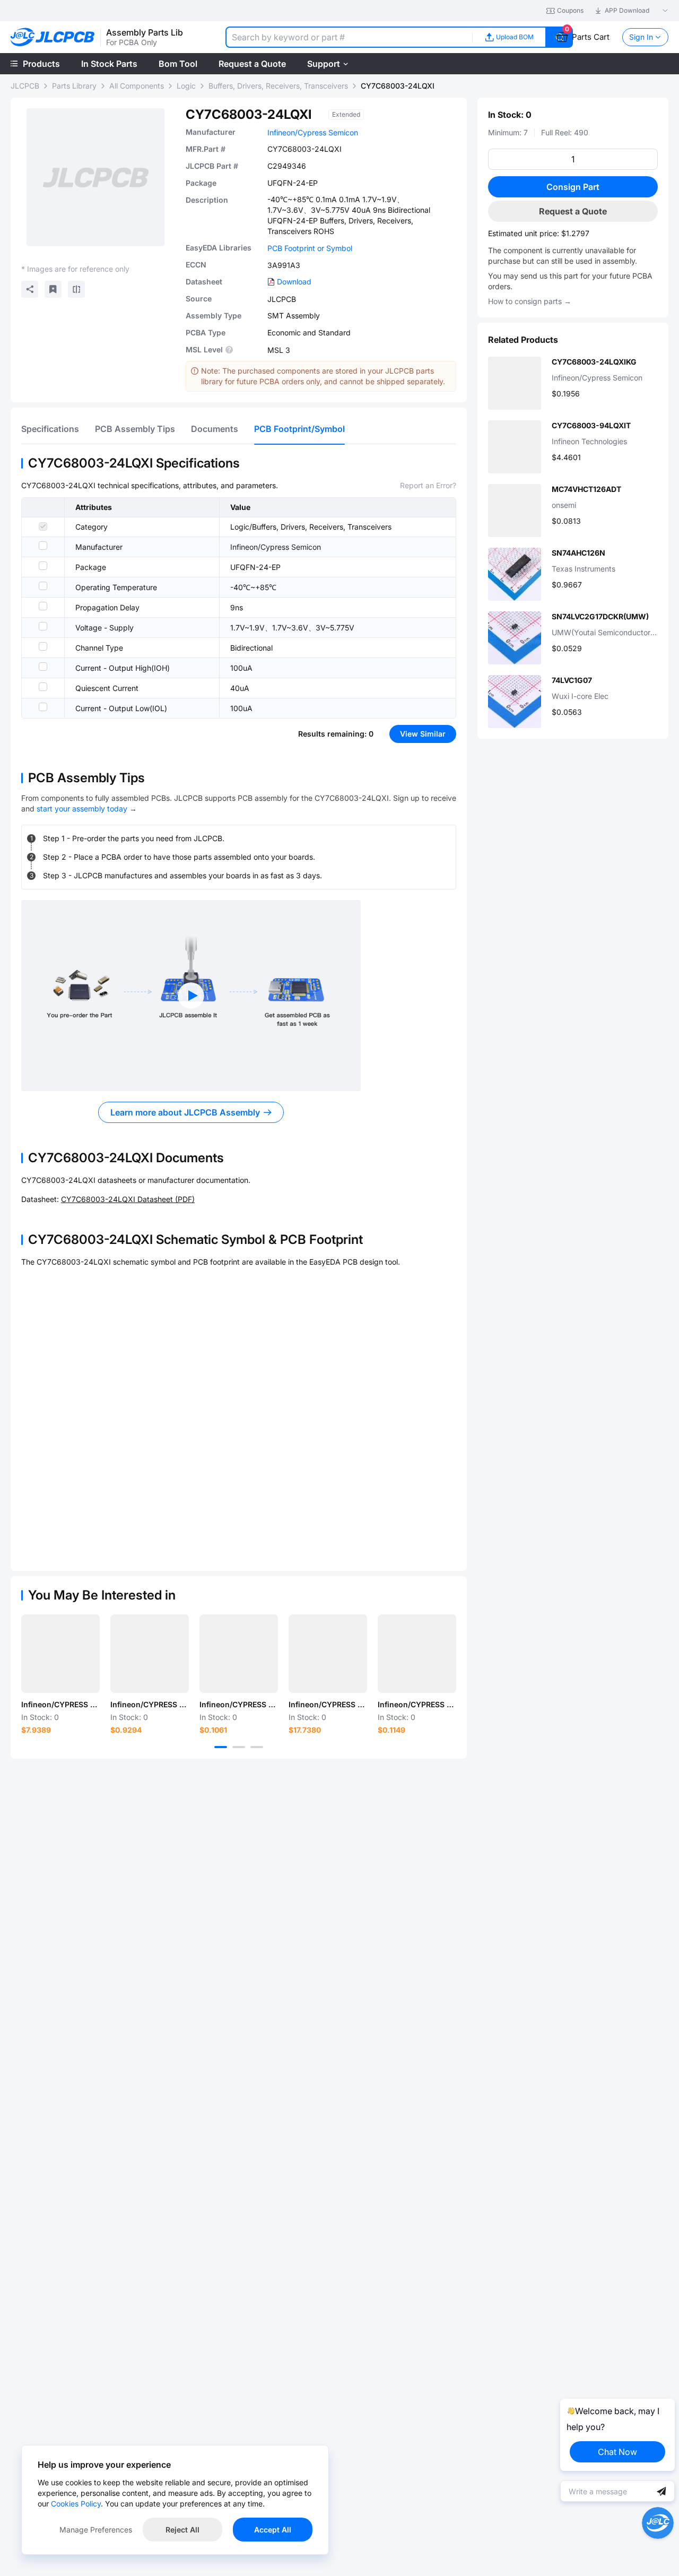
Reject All (182, 2530)
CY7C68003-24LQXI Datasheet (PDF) (128, 1199)
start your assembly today (82, 809)
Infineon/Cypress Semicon (313, 132)
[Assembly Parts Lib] (53, 37)
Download (294, 282)
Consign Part (573, 187)
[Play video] (191, 996)
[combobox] (349, 37)
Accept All (273, 2530)
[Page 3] (257, 1747)
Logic (186, 86)
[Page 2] (239, 1747)
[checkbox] (43, 526)
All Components (137, 86)
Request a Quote (573, 211)
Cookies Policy (76, 2504)
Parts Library (74, 86)
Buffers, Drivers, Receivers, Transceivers (278, 86)
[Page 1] (221, 1747)
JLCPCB (25, 86)
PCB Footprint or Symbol (310, 248)
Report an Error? (428, 485)
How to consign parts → (530, 301)
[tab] (50, 429)
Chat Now (617, 2452)
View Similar (423, 734)
